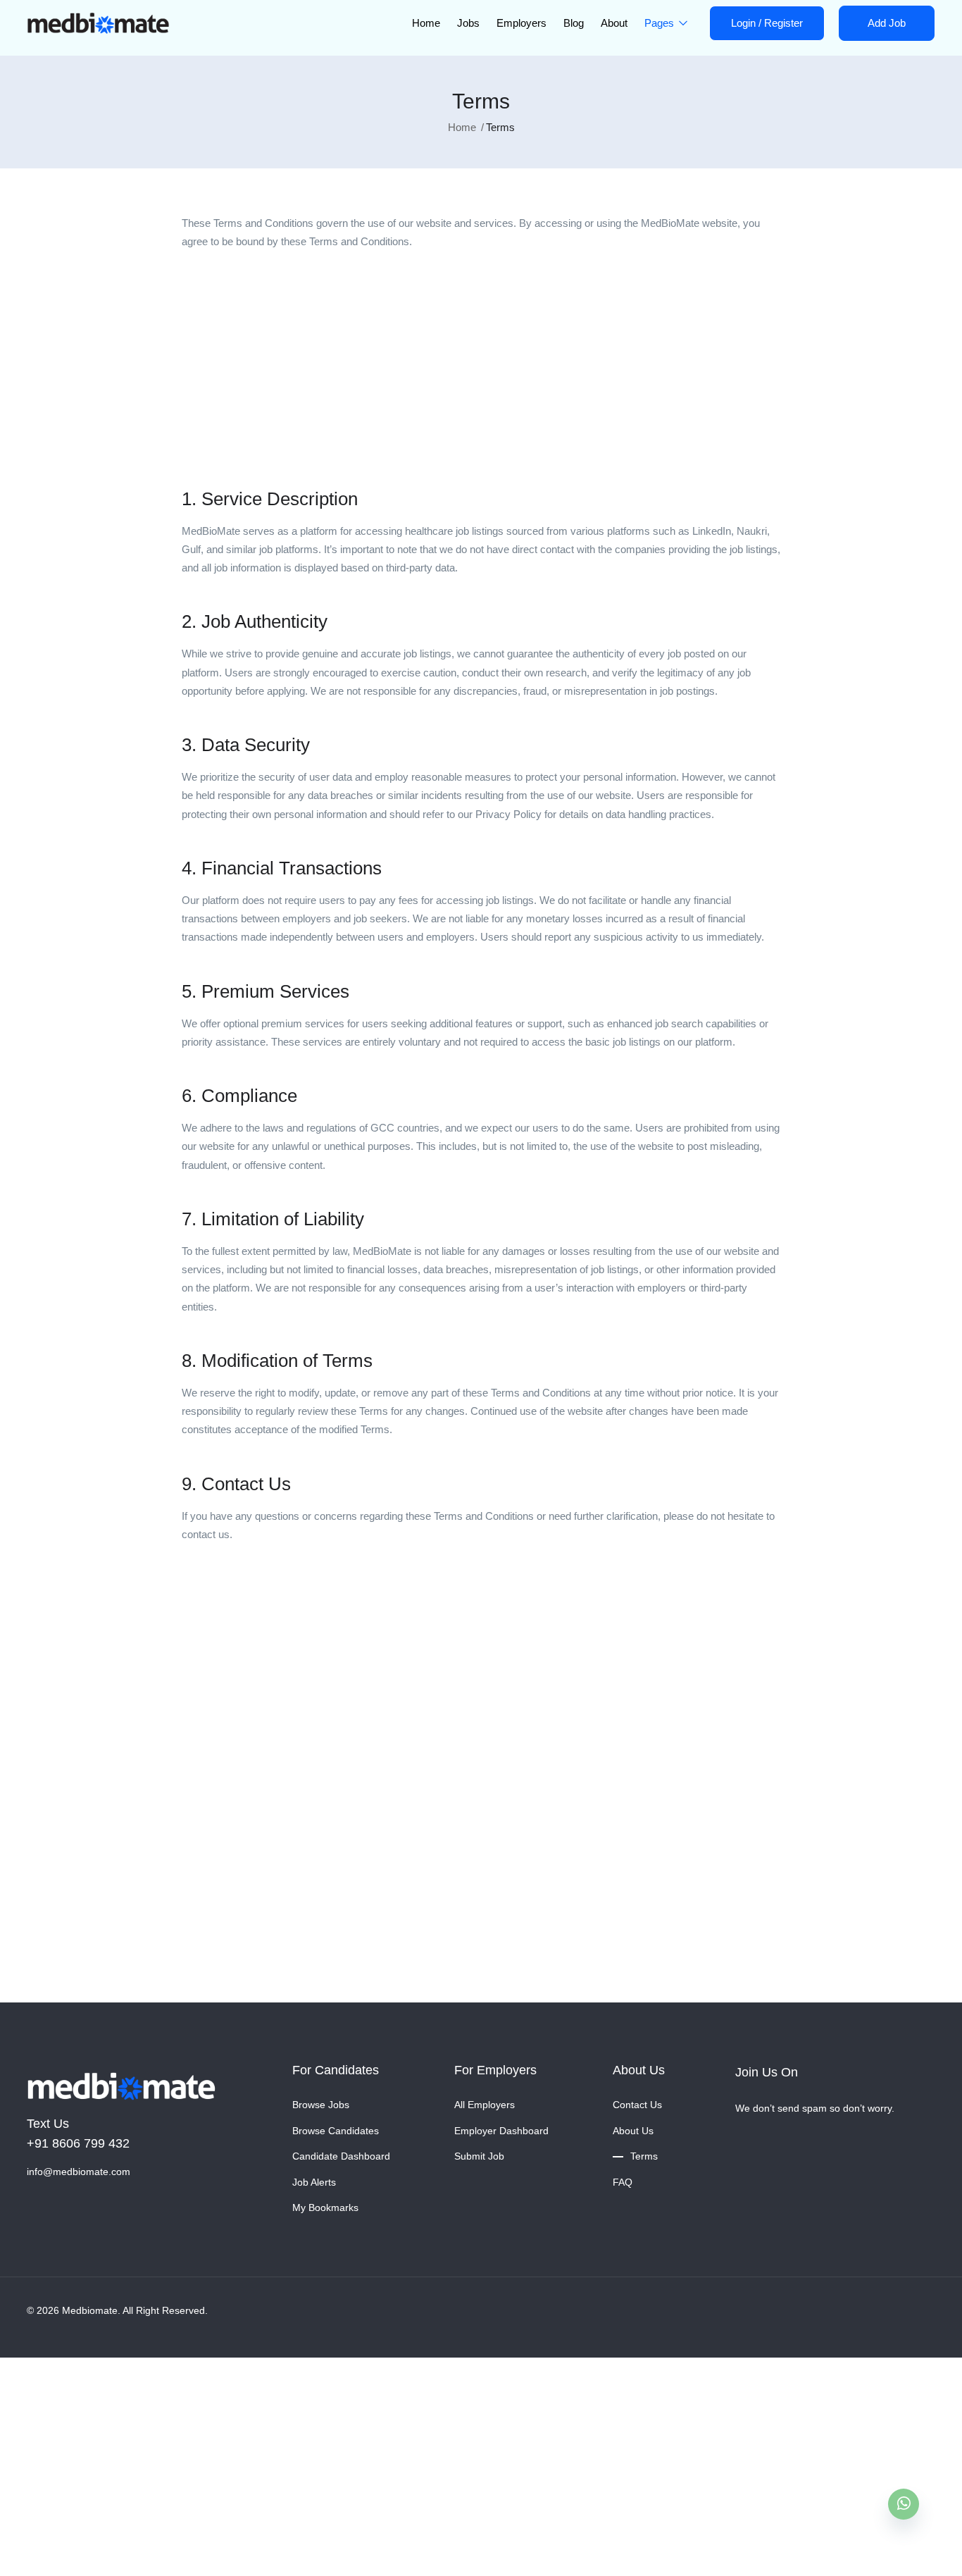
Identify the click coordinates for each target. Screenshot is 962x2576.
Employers (521, 23)
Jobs (468, 23)
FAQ (623, 2182)
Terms (644, 2156)
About (614, 23)
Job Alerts (314, 2182)
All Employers (485, 2105)
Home (426, 23)
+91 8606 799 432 (78, 2143)
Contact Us (637, 2105)
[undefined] (904, 2504)
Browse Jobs (321, 2105)
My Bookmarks (325, 2207)
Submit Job (479, 2156)
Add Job (887, 23)
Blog (574, 23)
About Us (633, 2131)
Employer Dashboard (501, 2131)
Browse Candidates (336, 2131)
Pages (661, 23)
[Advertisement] (481, 364)
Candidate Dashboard (341, 2156)
